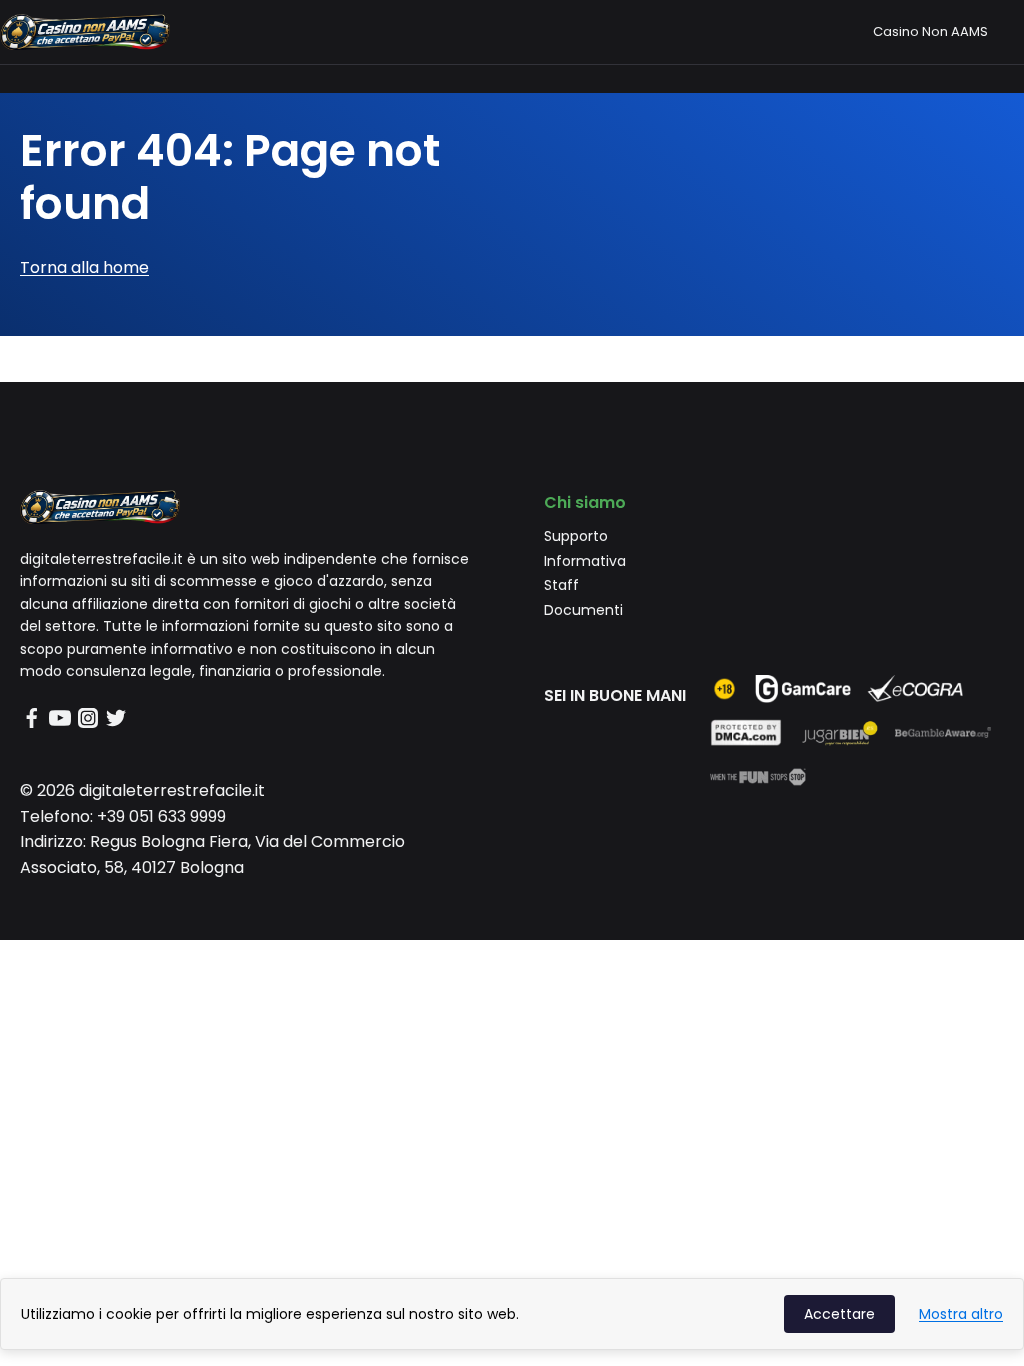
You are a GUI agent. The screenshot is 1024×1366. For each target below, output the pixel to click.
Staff (561, 585)
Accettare (839, 1314)
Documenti (583, 610)
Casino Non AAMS (930, 31)
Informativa (585, 561)
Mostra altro (961, 1314)
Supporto (576, 536)
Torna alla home (84, 267)
